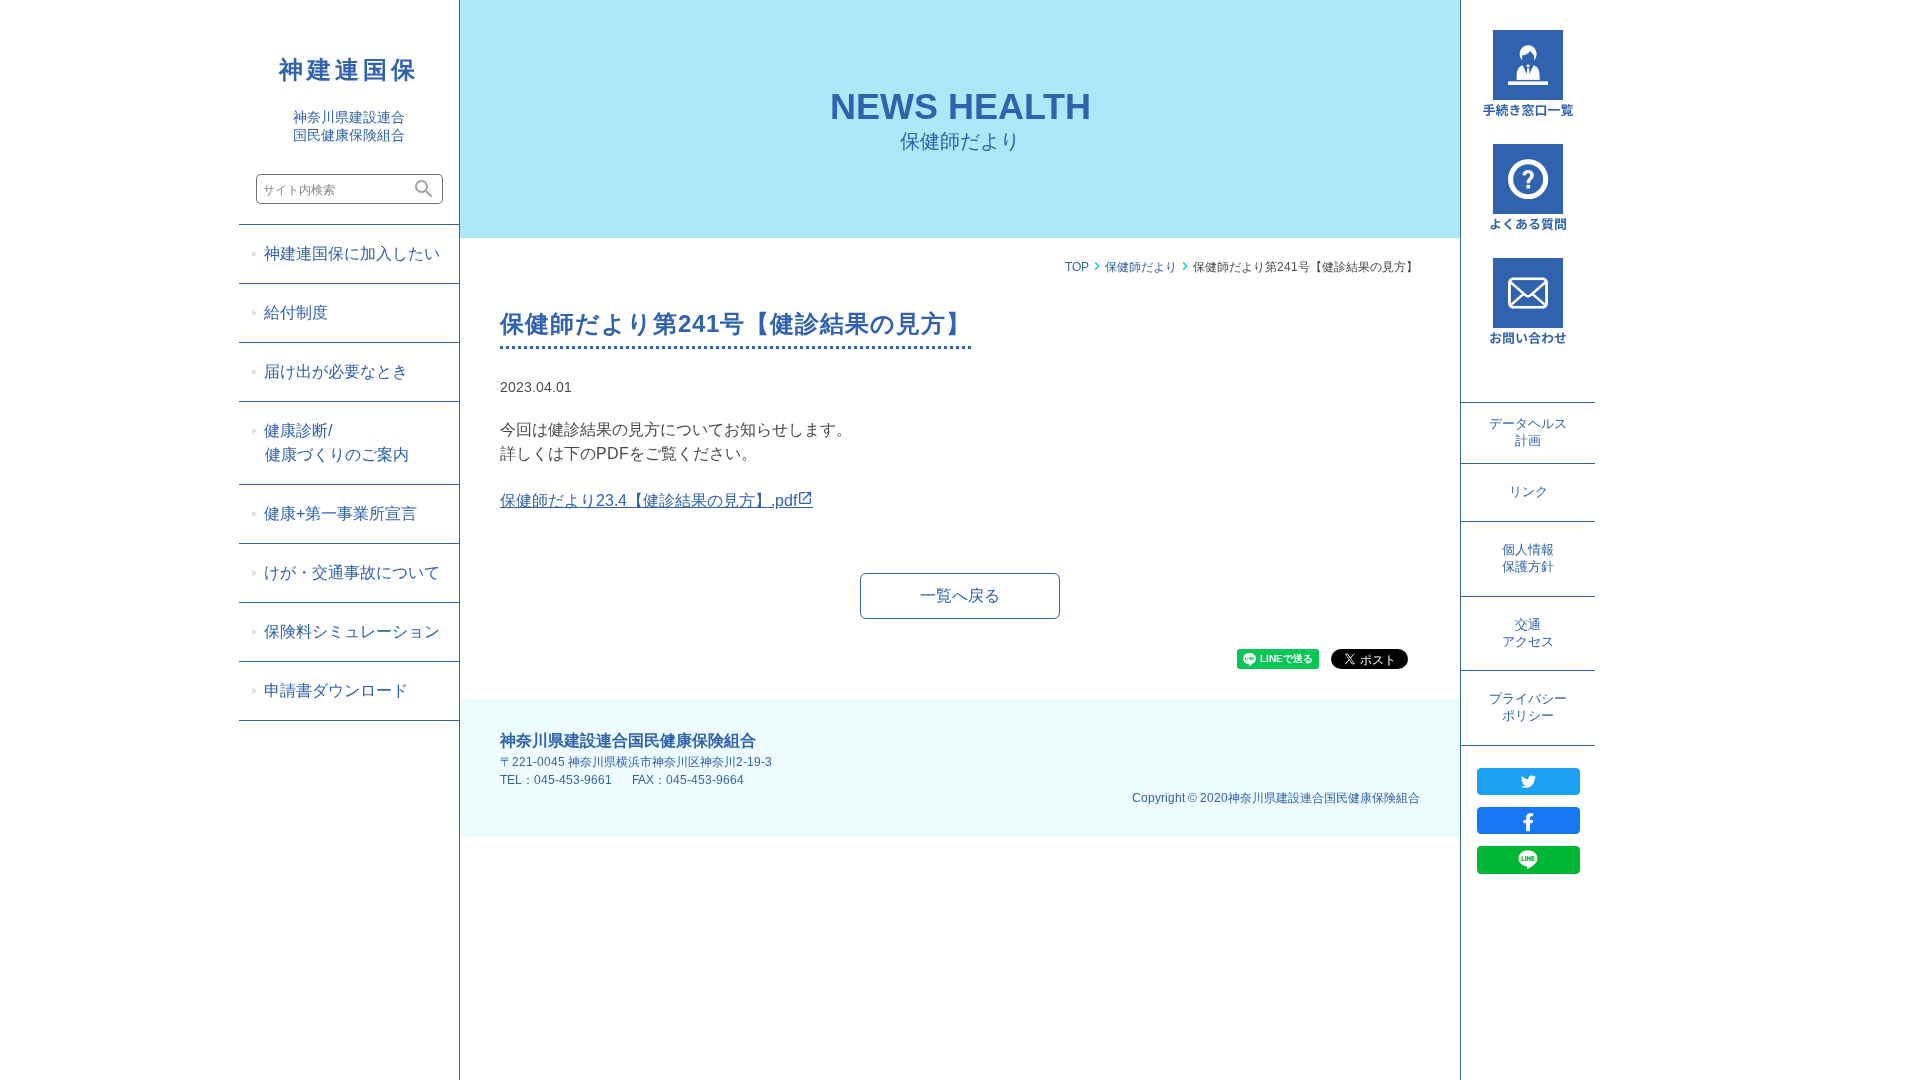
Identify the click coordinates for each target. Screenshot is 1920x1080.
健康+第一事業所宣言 (340, 513)
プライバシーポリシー (1528, 707)
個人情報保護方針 (1528, 558)
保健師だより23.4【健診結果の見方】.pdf (648, 500)
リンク (1528, 491)
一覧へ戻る (960, 595)
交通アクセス (1528, 633)
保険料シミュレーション (352, 631)
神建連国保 (349, 69)
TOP (1077, 267)
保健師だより (1141, 267)
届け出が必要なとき (336, 371)
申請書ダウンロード (336, 690)
